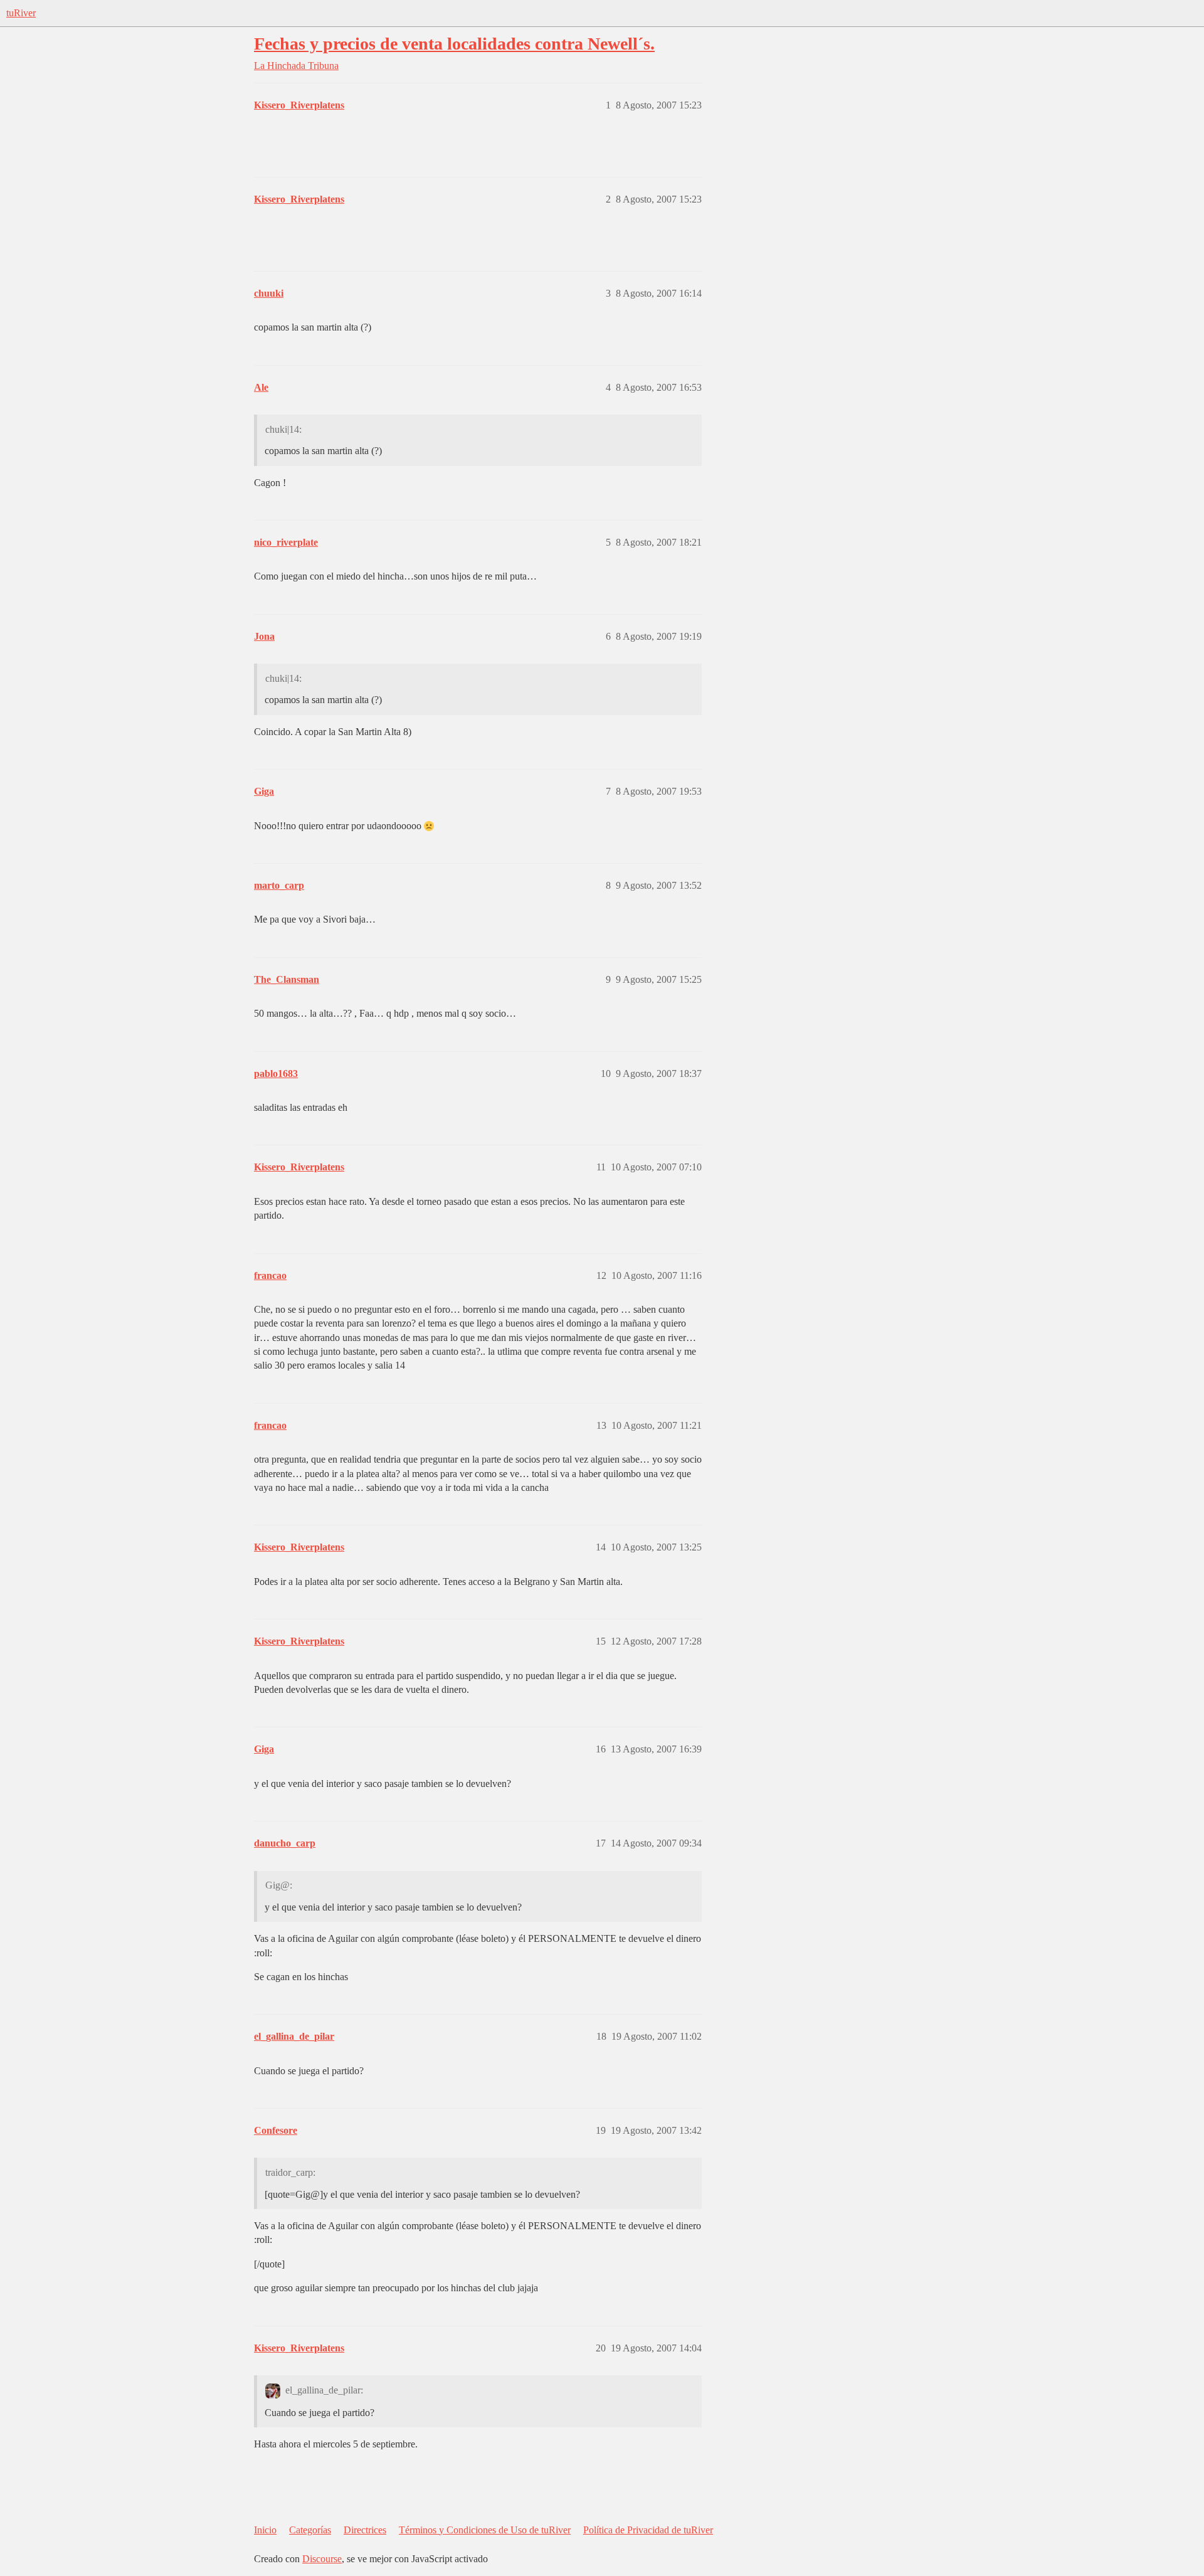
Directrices (365, 2530)
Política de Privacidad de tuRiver (648, 2530)
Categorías (310, 2530)
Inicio (265, 2530)
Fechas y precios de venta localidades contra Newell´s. (454, 44)
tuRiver (21, 13)
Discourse (322, 2559)
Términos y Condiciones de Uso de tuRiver (485, 2530)
